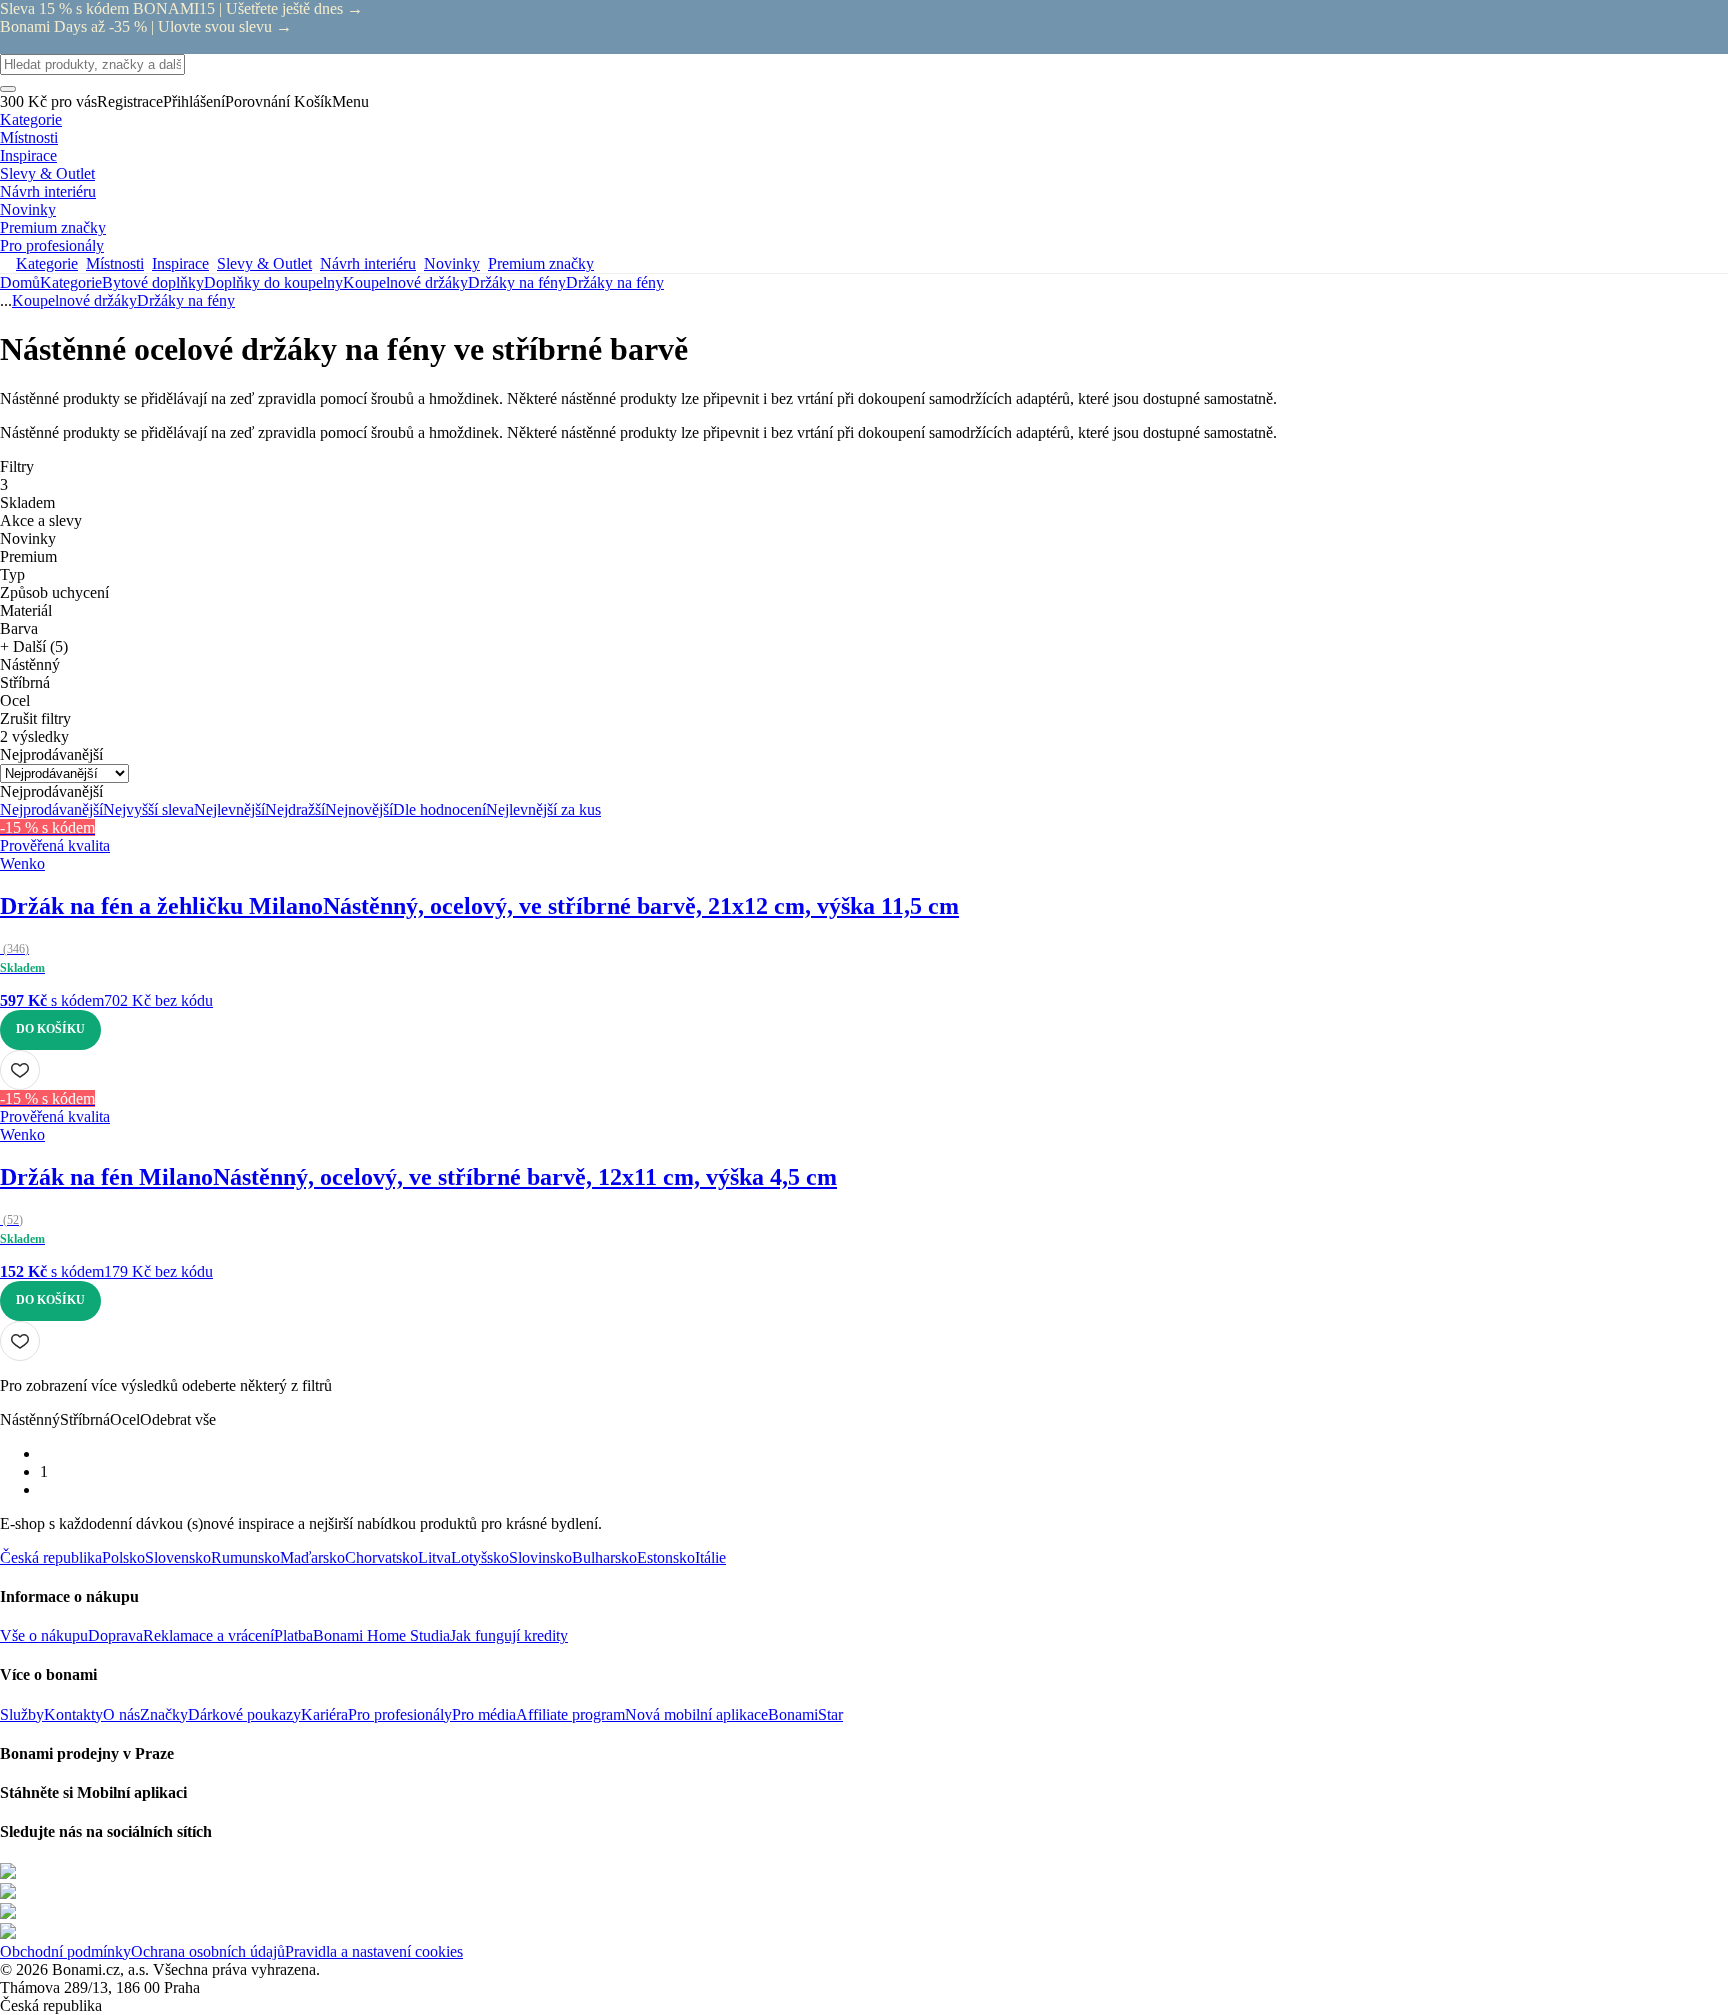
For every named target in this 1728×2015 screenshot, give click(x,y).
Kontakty (73, 1714)
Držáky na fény (615, 282)
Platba (293, 1635)
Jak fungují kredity (509, 1635)
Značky (164, 1714)
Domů (20, 282)
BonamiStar (805, 1714)
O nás (121, 1714)
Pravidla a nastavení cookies (374, 1951)
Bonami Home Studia (381, 1635)
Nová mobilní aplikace (696, 1714)
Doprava (115, 1635)
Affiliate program (570, 1714)
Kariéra (324, 1714)
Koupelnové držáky (405, 282)
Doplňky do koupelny (273, 282)
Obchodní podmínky (65, 1951)
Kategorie (71, 282)
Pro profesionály (400, 1714)
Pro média (484, 1714)
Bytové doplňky (153, 282)
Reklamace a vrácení (208, 1635)
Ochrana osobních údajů (208, 1951)
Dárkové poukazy (244, 1714)
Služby (22, 1714)
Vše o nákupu (44, 1635)
